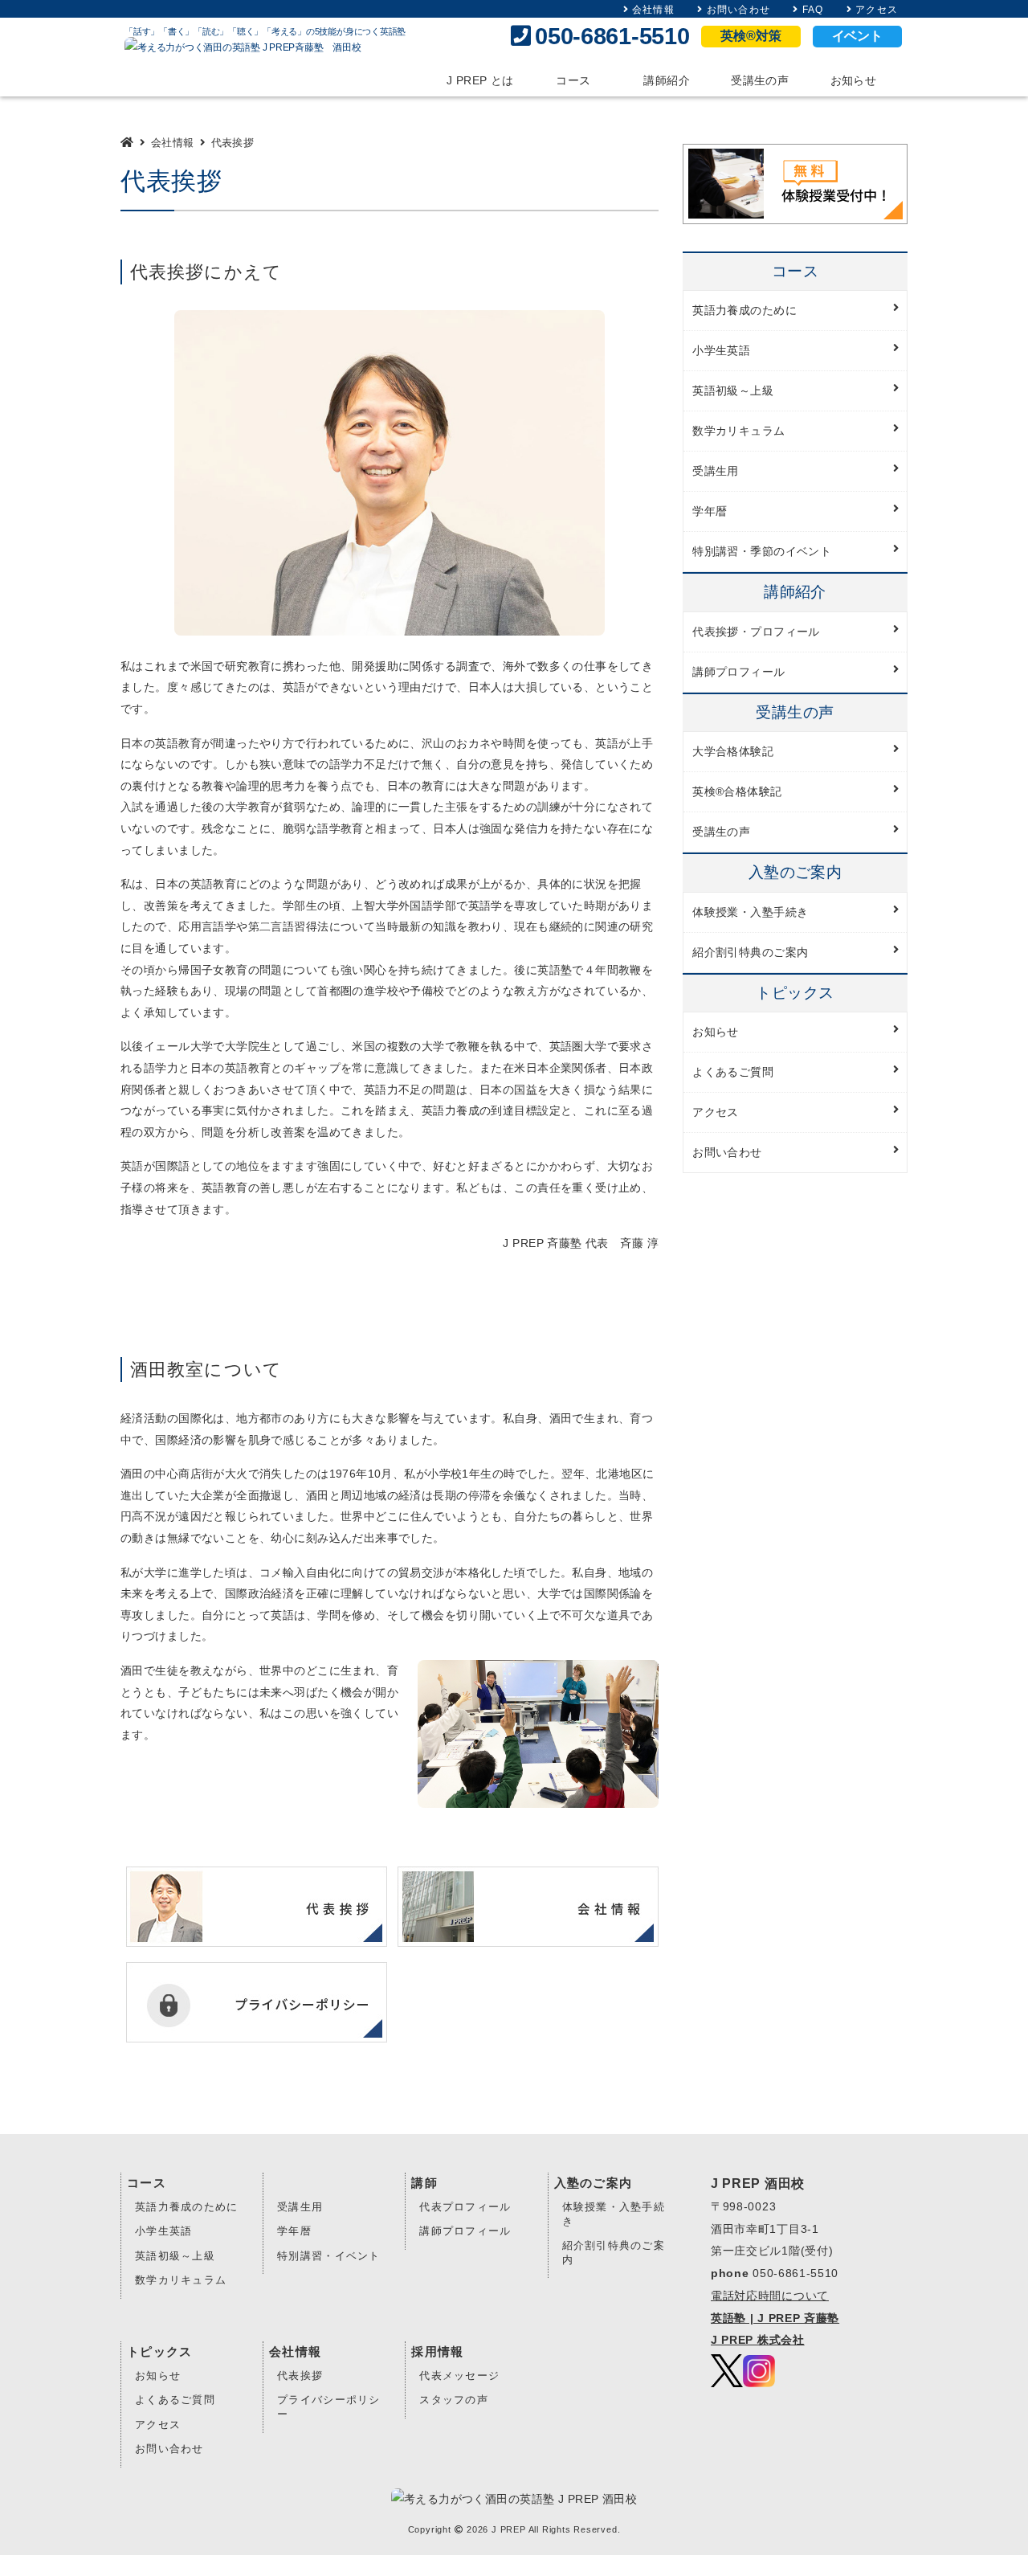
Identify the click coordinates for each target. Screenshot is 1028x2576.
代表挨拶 (300, 2376)
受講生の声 (760, 80)
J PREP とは (480, 80)
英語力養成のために (186, 2207)
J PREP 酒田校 (758, 2183)
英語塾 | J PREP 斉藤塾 (775, 2318)
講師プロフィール (465, 2231)
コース (573, 80)
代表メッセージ (459, 2376)
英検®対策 (751, 36)
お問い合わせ (738, 10)
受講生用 (300, 2207)
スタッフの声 (454, 2400)
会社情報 (653, 10)
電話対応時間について (770, 2296)
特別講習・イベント (328, 2256)
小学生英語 (163, 2231)
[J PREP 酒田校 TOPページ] (129, 143)
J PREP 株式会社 (758, 2340)
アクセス (877, 10)
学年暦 (294, 2231)
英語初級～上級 (175, 2256)
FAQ (813, 10)
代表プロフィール (465, 2207)
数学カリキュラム (181, 2280)
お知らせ (854, 80)
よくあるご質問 (175, 2400)
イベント (857, 36)
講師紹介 (667, 80)
